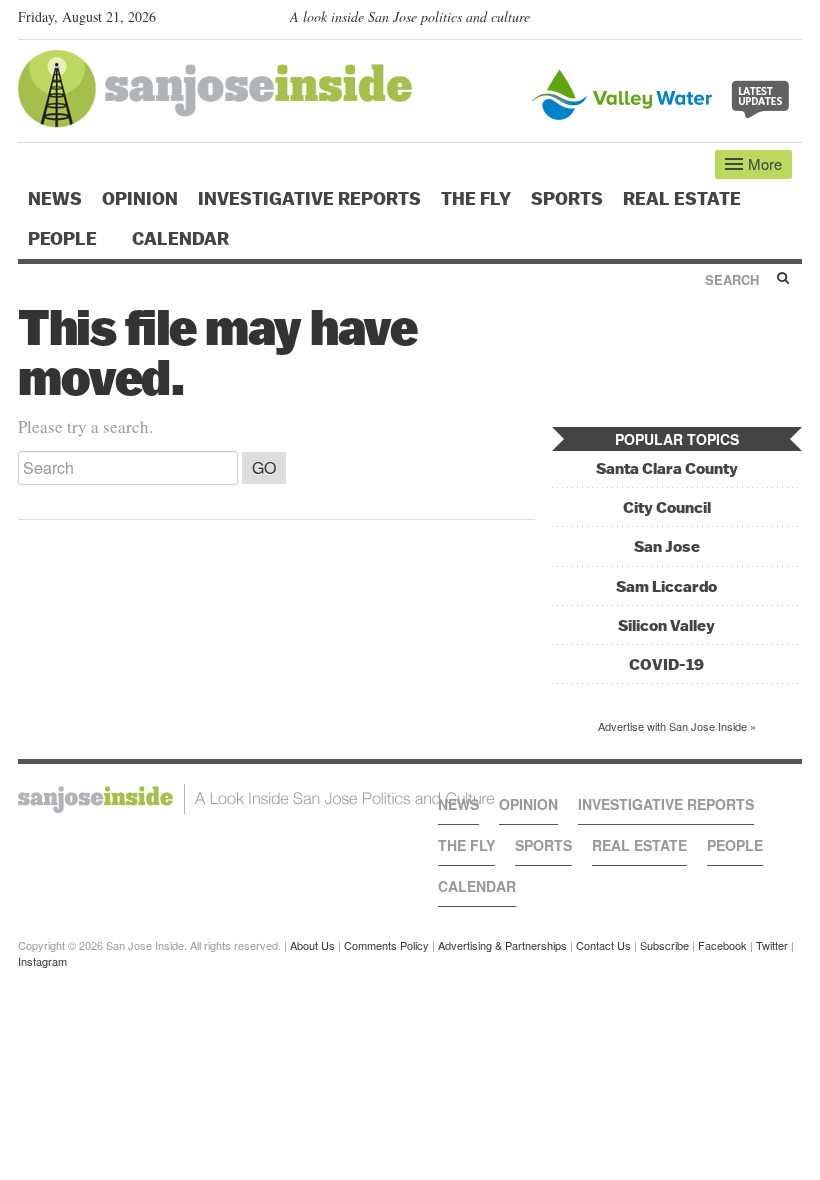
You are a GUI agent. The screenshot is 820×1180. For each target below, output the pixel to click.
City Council (667, 507)
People (64, 239)
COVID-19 (666, 664)
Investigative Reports (309, 199)
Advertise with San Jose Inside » (677, 726)
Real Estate (682, 199)
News (55, 199)
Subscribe (664, 945)
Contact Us (603, 945)
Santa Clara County (667, 468)
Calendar (182, 239)
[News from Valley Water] (664, 92)
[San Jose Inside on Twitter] (734, 21)
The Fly (476, 199)
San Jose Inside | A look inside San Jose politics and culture (256, 799)
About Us (312, 945)
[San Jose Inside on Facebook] (762, 21)
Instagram (42, 961)
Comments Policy (386, 945)
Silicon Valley (666, 625)
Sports (567, 199)
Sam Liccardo (666, 586)
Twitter (772, 945)
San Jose (667, 546)
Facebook (722, 945)
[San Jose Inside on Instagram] (791, 21)
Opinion (140, 199)
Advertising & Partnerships (502, 945)
